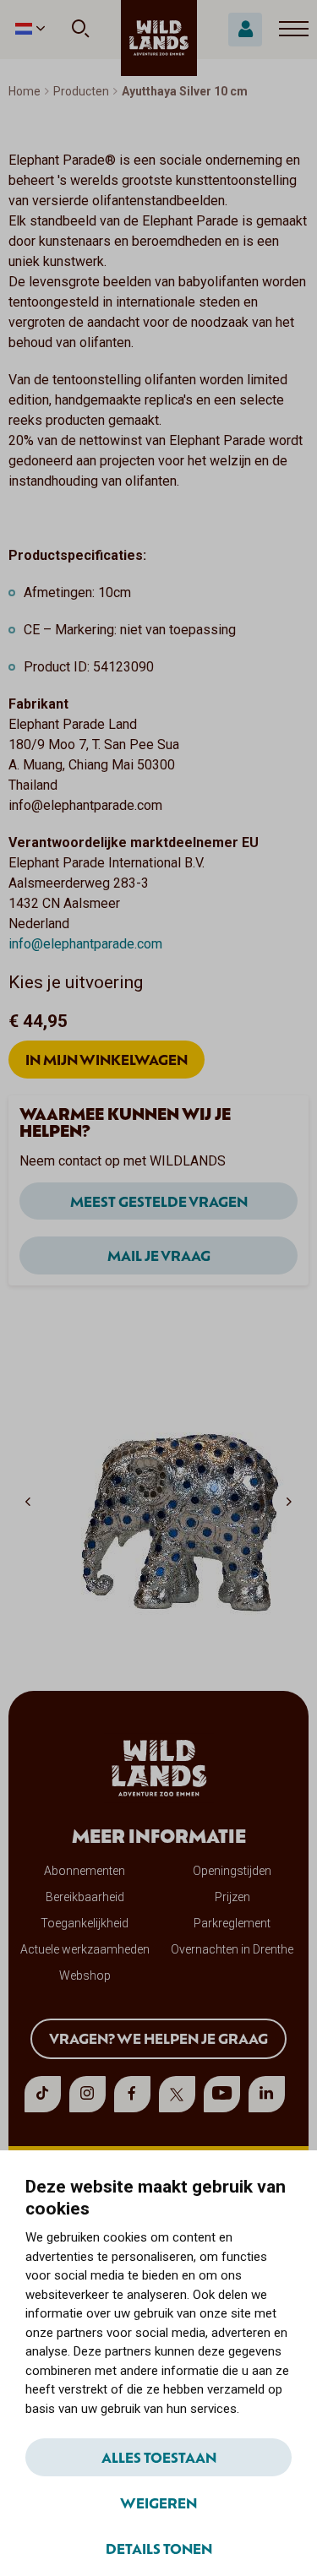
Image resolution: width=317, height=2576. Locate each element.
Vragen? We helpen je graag (158, 2038)
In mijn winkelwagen (107, 1059)
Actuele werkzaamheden (85, 1949)
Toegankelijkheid (85, 1923)
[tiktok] (43, 2094)
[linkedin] (267, 2094)
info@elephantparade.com (85, 944)
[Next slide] (289, 1501)
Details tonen (159, 2548)
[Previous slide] (28, 1501)
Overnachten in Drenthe (232, 1949)
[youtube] (222, 2094)
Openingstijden (232, 1871)
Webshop (85, 1975)
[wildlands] (159, 38)
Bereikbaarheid (85, 1897)
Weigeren (158, 2503)
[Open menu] (294, 30)
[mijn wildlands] (245, 30)
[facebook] (132, 2094)
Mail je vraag (159, 1255)
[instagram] (87, 2094)
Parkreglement (232, 1923)
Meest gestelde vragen (159, 1201)
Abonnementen (85, 1871)
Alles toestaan (159, 2457)
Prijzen (232, 1897)
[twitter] (177, 2094)
